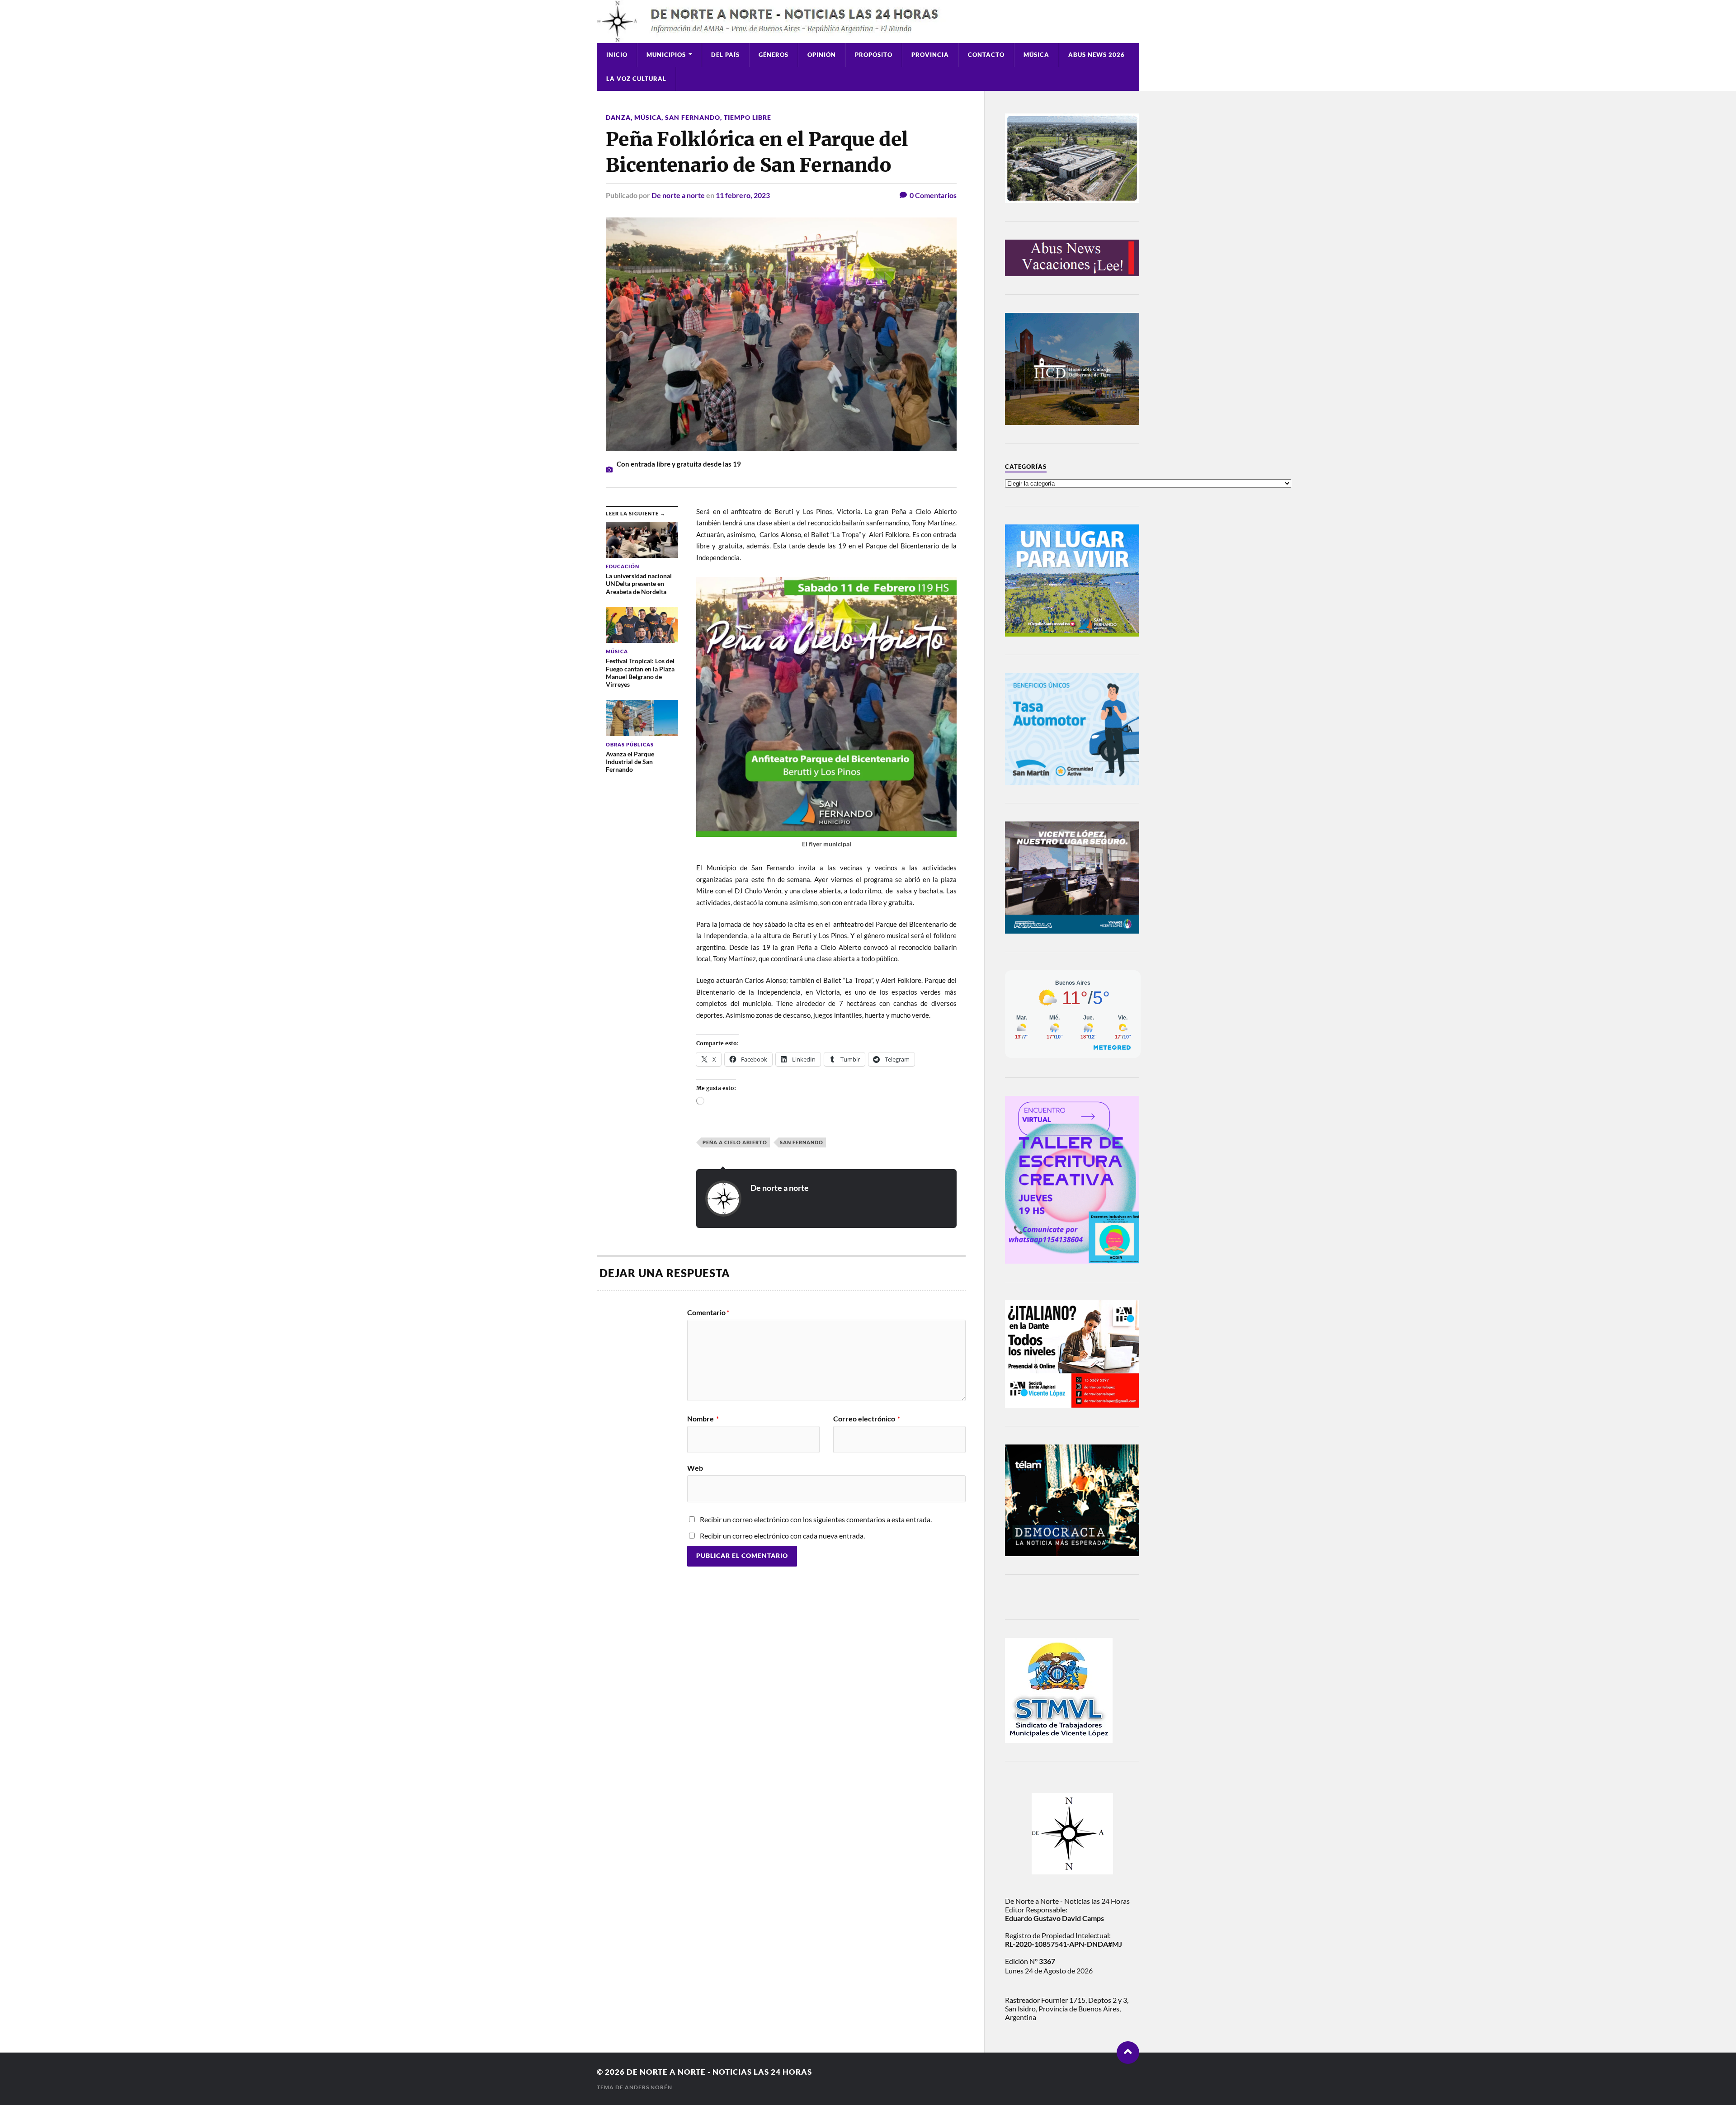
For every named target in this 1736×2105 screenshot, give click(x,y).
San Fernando (693, 117)
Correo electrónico (867, 1419)
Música (1036, 55)
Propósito (874, 55)
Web (695, 1468)
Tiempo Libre (748, 117)
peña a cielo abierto (735, 1142)
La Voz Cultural (636, 79)
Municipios (666, 55)
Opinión (822, 55)
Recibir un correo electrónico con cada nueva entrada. (782, 1536)
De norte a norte (678, 195)
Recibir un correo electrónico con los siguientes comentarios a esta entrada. (816, 1519)
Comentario (708, 1312)
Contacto (986, 55)
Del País (725, 55)
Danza (618, 117)
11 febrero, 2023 (743, 195)
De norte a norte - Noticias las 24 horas (719, 2072)
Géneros (774, 55)
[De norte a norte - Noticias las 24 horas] (868, 21)
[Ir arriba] (1128, 2053)
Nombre (703, 1419)
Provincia (930, 55)
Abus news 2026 (1097, 55)
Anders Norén (649, 2087)
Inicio (617, 55)
